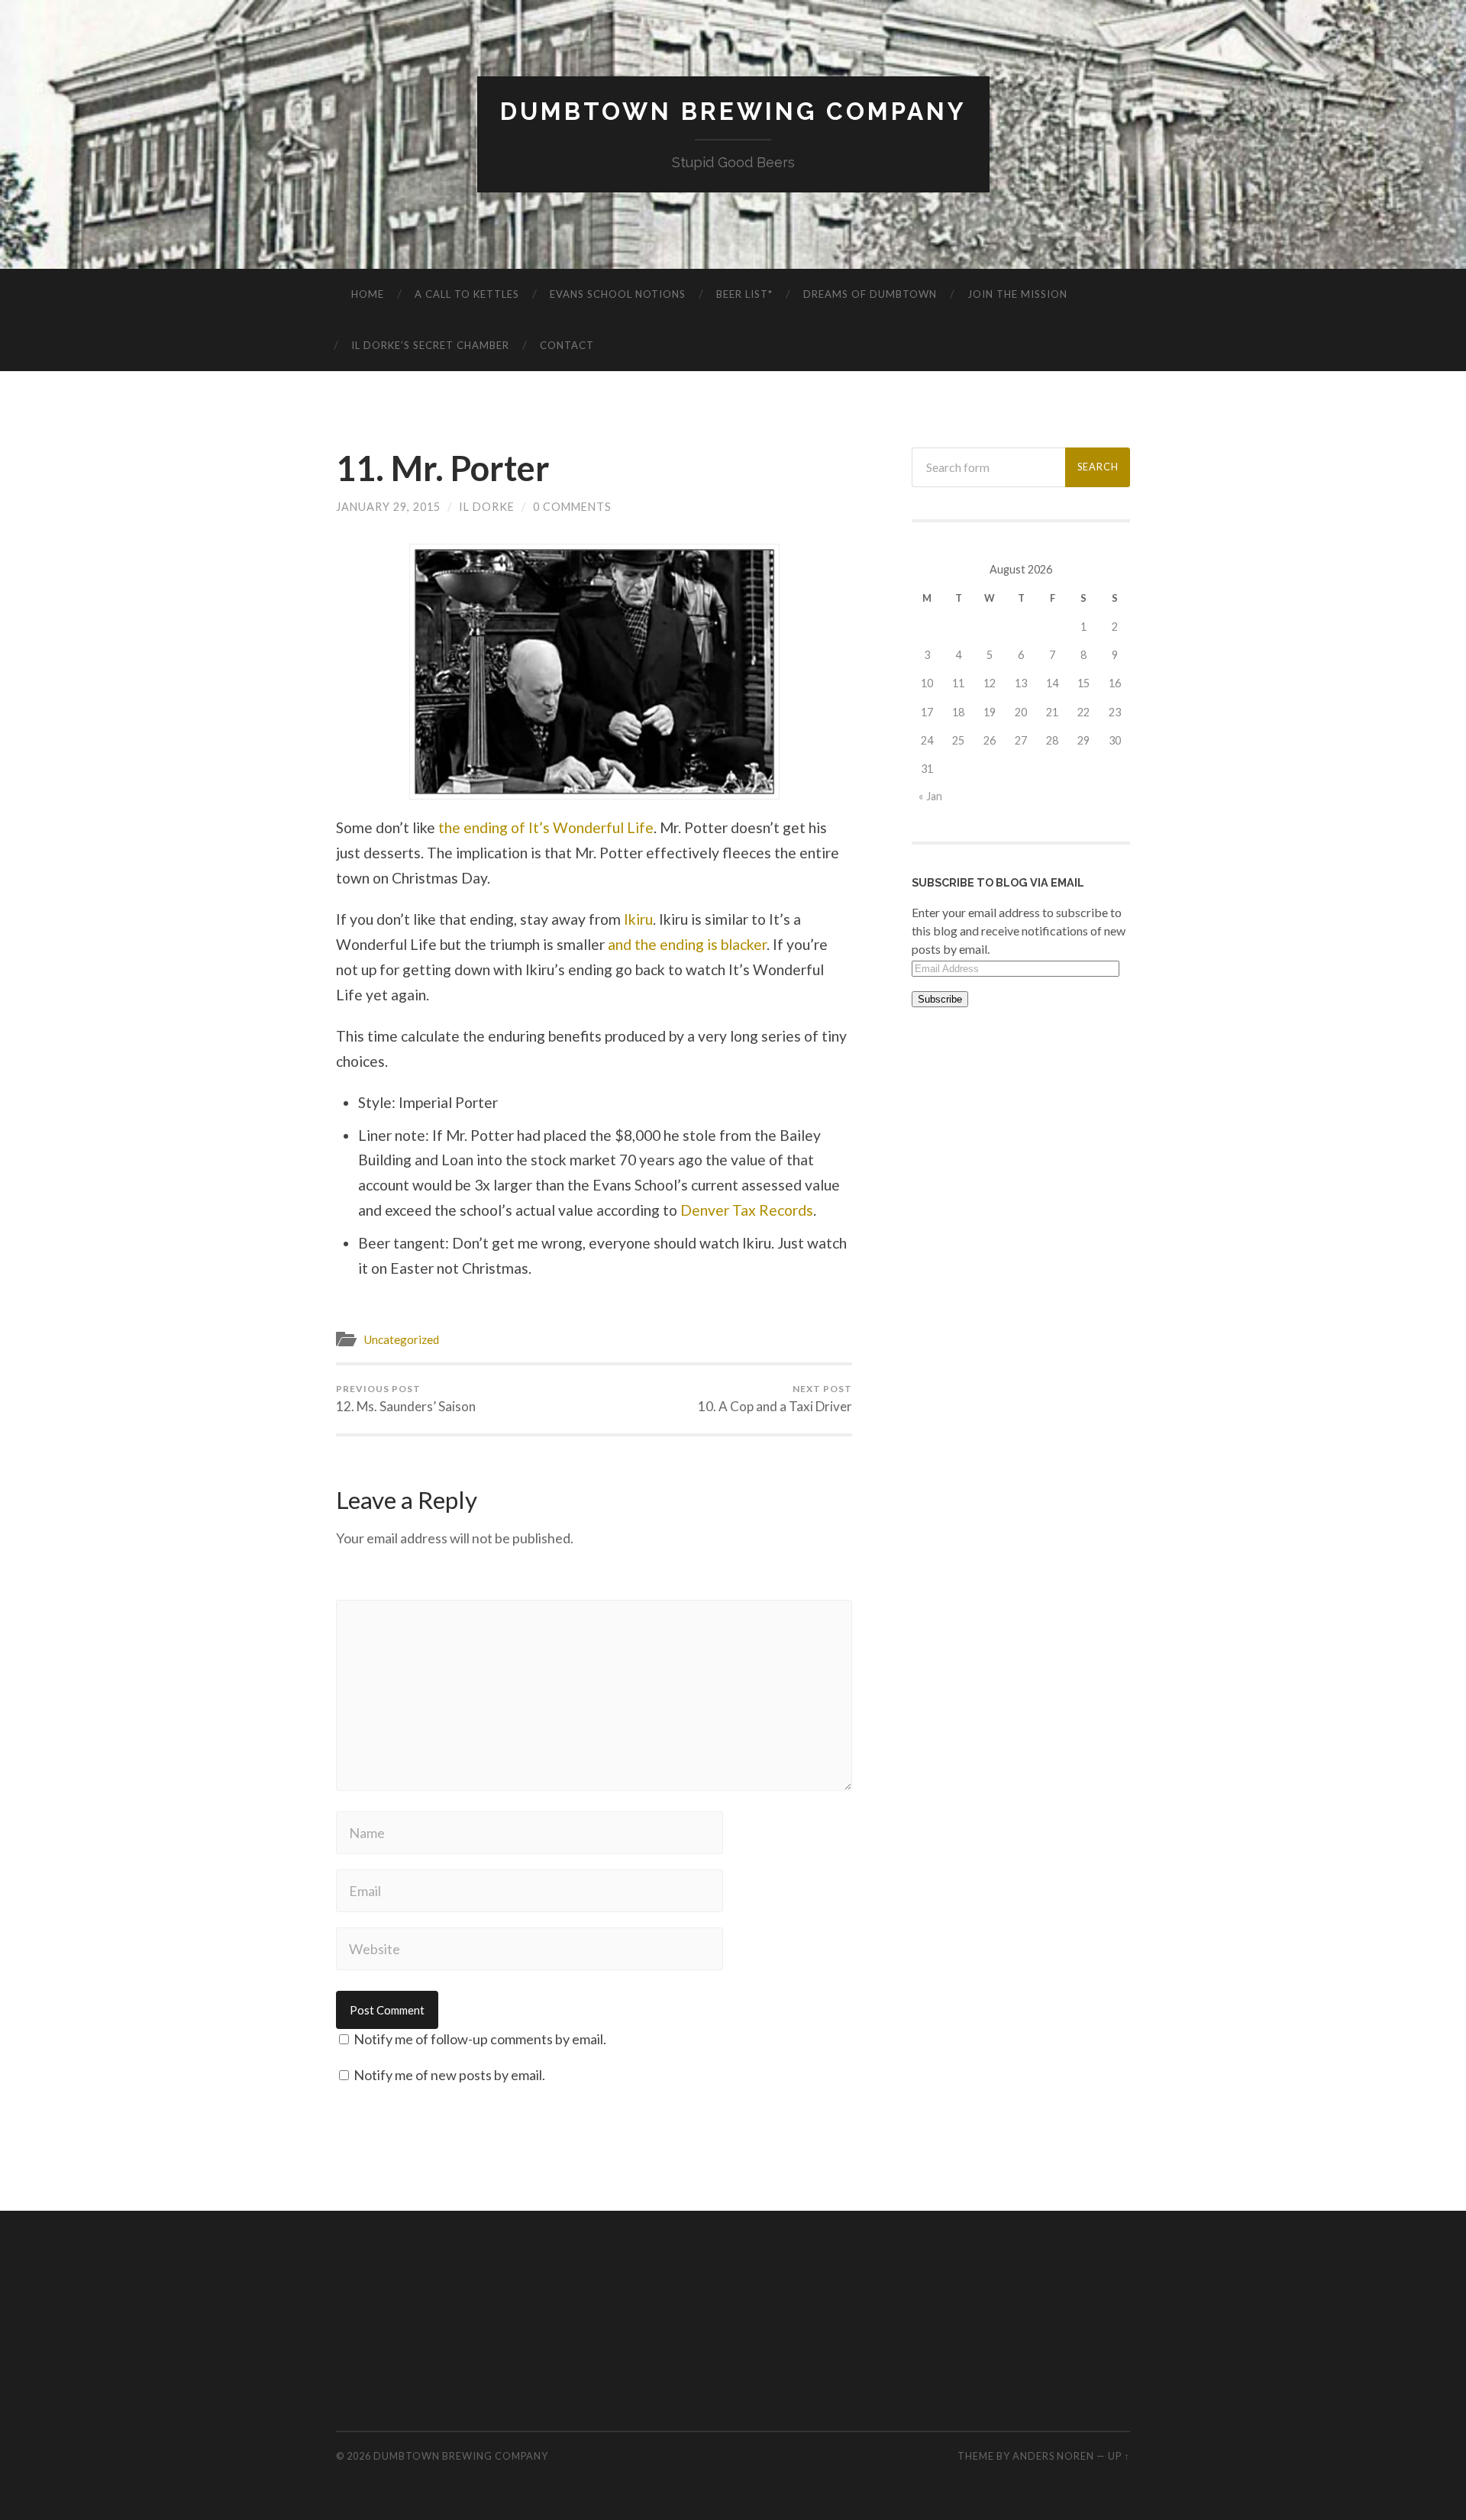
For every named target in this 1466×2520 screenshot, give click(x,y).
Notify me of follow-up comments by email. (480, 2039)
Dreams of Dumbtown (870, 294)
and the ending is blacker (687, 944)
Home (368, 294)
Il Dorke (487, 507)
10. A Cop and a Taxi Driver (775, 1399)
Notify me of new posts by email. (449, 2075)
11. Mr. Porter (443, 468)
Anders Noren (1053, 2456)
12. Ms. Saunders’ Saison (406, 1399)
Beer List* (744, 294)
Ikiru (638, 919)
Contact (567, 345)
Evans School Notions (618, 294)
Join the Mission (1017, 294)
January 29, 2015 (388, 507)
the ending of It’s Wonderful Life (546, 827)
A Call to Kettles (467, 294)
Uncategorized (401, 1339)
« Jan (930, 796)
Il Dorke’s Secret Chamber (430, 345)
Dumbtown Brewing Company (733, 111)
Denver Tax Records (747, 1210)
